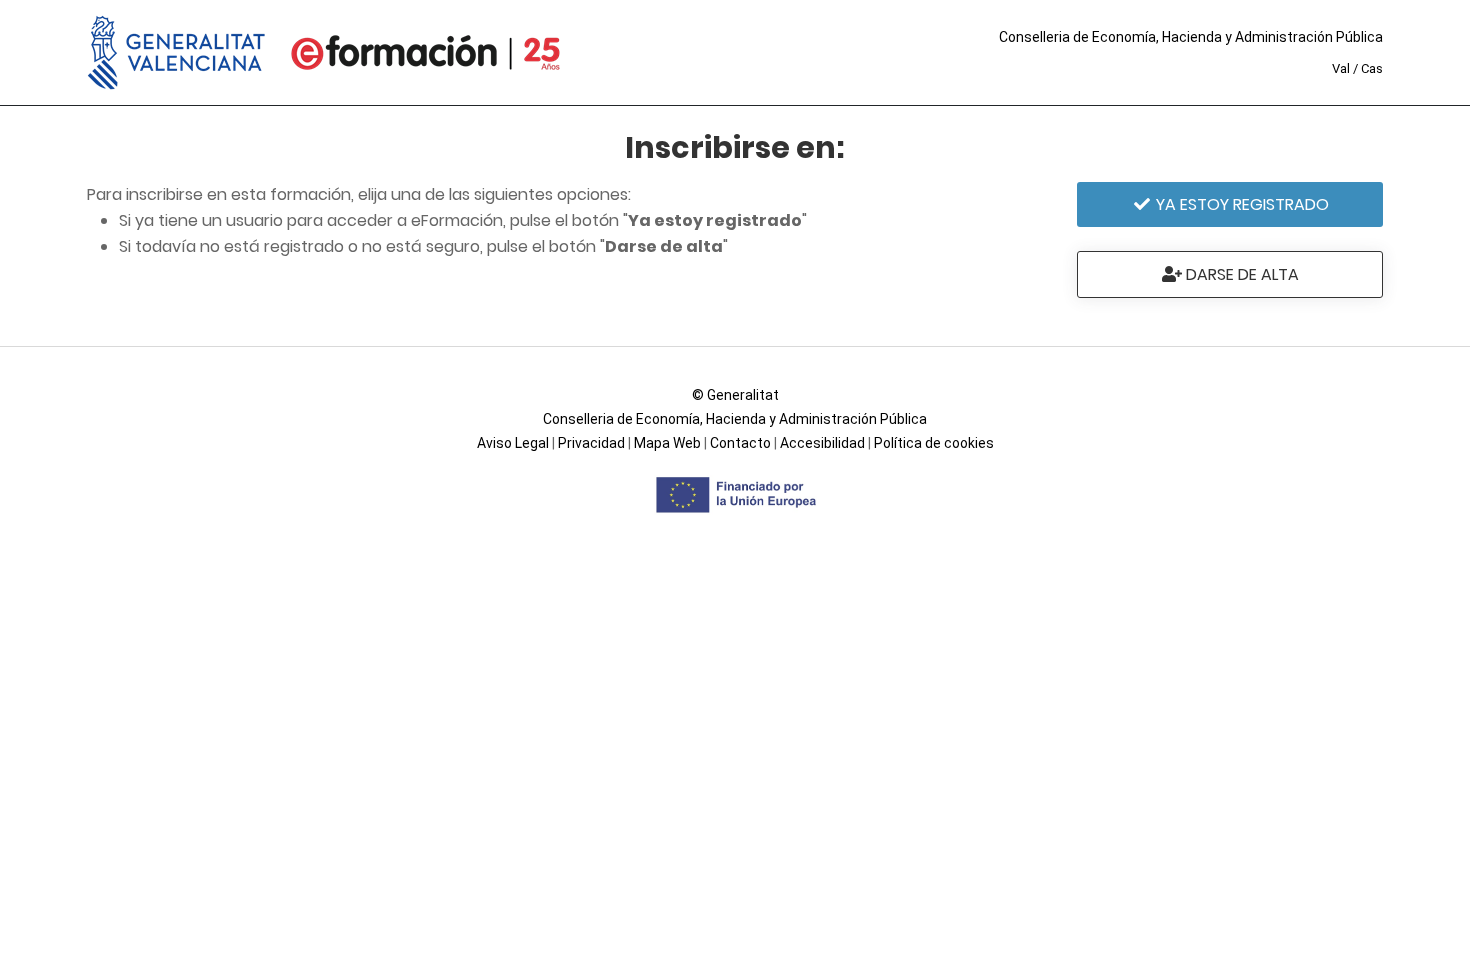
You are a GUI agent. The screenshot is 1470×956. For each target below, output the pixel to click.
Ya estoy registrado (1240, 204)
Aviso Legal (513, 443)
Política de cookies (934, 443)
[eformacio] (425, 53)
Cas (1372, 68)
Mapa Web (667, 443)
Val (1341, 68)
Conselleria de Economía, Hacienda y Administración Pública (1191, 37)
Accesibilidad (822, 443)
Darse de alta (1240, 274)
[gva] (177, 52)
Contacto (740, 443)
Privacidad (591, 443)
